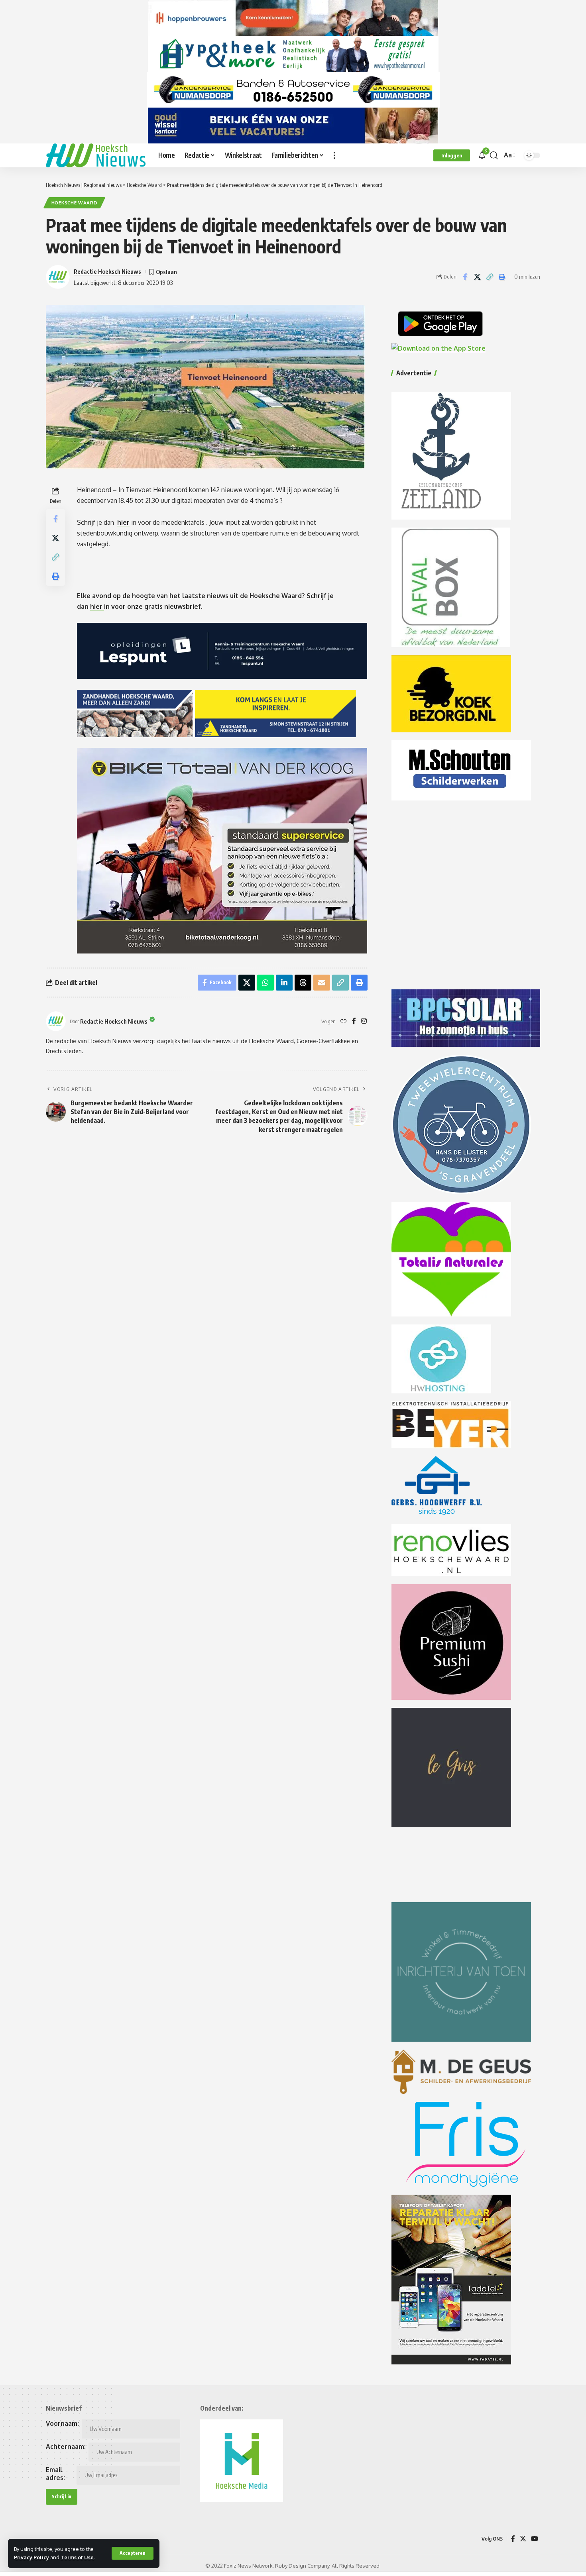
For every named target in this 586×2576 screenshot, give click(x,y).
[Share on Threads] (303, 983)
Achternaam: (66, 2447)
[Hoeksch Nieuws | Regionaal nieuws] (96, 155)
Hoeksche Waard (75, 203)
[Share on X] (477, 277)
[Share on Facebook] (465, 277)
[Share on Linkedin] (284, 983)
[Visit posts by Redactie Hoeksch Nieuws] (56, 1021)
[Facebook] (354, 1021)
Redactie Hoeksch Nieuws (107, 271)
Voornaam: (62, 2423)
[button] (133, 2553)
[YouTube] (535, 2539)
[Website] (344, 1021)
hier (123, 522)
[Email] (322, 983)
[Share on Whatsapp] (265, 983)
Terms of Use (77, 2557)
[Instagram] (364, 1021)
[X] (523, 2539)
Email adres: (55, 2474)
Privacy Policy (31, 2557)
